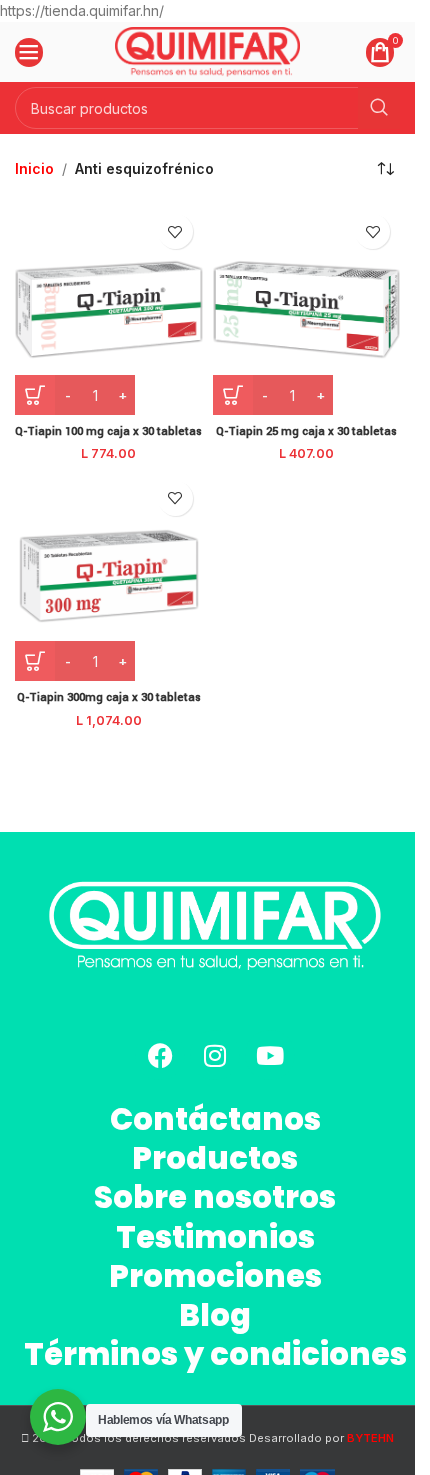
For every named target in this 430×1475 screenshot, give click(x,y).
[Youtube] (270, 1055)
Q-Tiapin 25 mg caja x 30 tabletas (306, 431)
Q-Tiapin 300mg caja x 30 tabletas (109, 697)
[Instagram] (215, 1055)
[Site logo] (207, 50)
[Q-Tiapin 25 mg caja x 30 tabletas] (307, 309)
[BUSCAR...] (379, 108)
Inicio (34, 168)
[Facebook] (160, 1055)
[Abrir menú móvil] (29, 52)
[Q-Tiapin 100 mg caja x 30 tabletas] (109, 309)
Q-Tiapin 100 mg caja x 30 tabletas (108, 431)
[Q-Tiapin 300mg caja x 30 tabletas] (109, 576)
